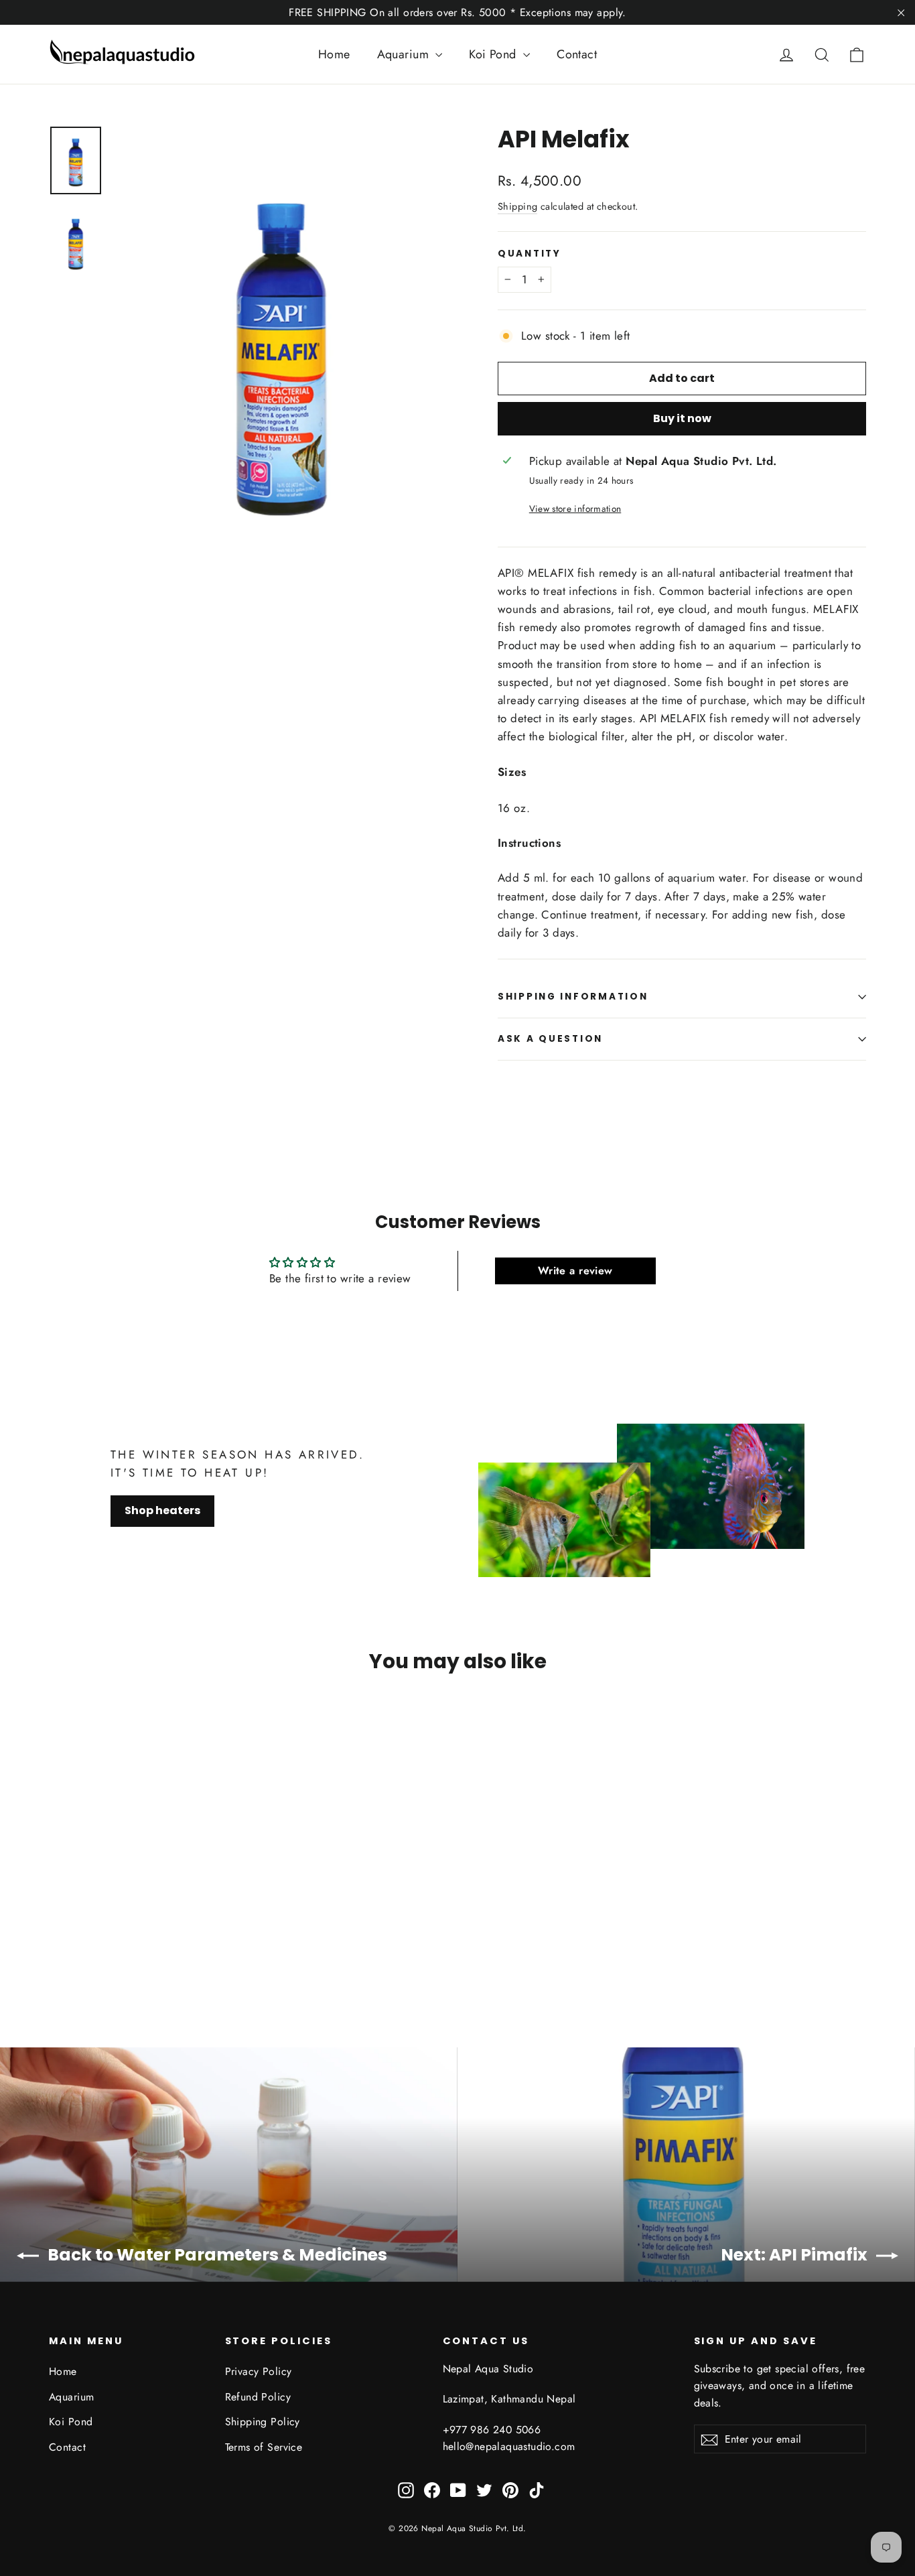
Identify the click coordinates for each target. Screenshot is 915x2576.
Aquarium (405, 54)
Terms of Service (264, 2447)
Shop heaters (162, 1510)
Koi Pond (494, 54)
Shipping (517, 206)
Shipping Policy (263, 2422)
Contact (577, 54)
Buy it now (682, 418)
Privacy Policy (259, 2371)
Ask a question (550, 1039)
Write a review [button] (575, 1271)
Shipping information (573, 997)
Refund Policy (258, 2397)
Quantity (530, 254)
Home (334, 54)
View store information (575, 509)
